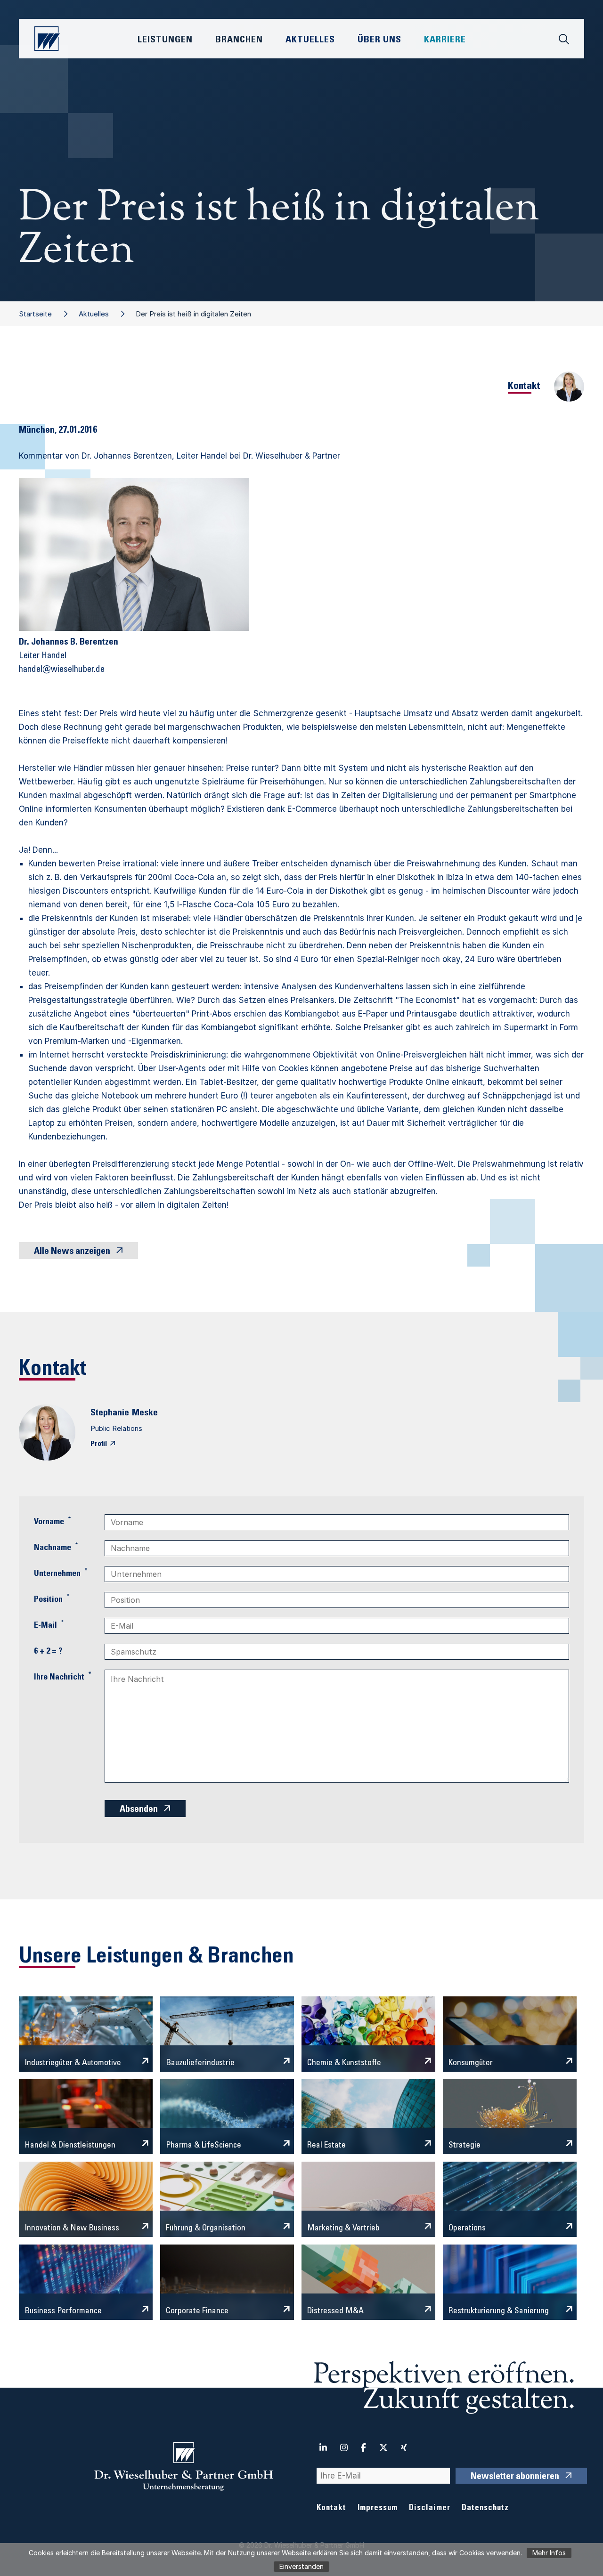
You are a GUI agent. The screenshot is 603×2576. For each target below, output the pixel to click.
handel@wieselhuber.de (62, 670)
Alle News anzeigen (72, 1252)
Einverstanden (301, 2566)
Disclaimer (430, 2508)
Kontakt (331, 2508)
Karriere (445, 40)
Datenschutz (485, 2508)
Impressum (378, 2508)
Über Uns (379, 40)
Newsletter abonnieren (515, 2477)
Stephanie (110, 1413)
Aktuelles (94, 314)
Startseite (35, 314)
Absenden (139, 1810)
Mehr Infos (549, 2553)
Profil (99, 1444)
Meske (145, 1413)
